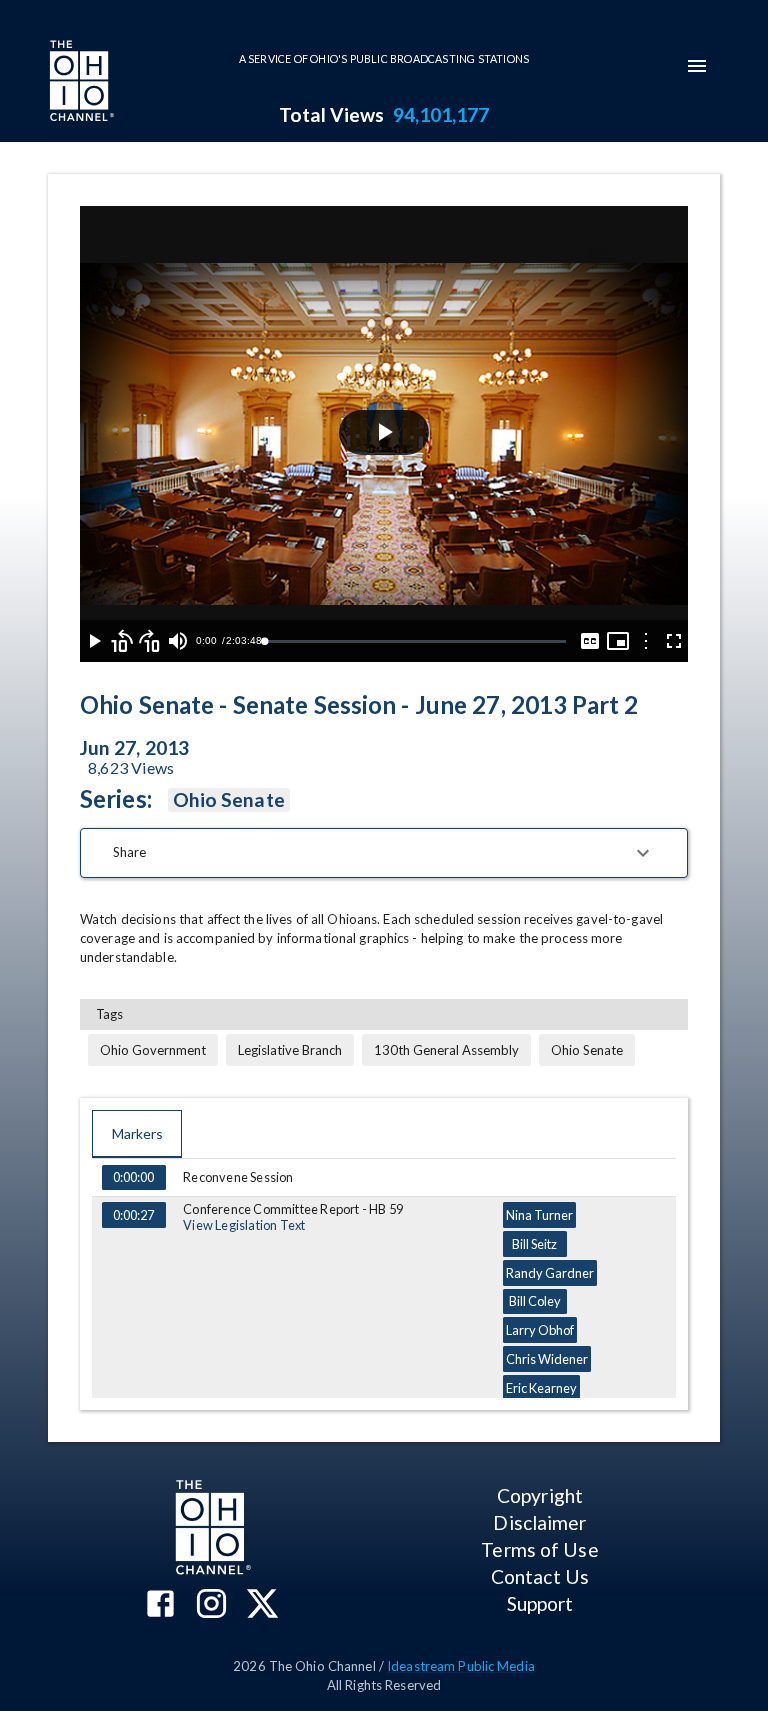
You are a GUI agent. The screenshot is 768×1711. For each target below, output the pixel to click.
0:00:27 (133, 1215)
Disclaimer (539, 1522)
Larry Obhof (540, 1330)
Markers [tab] (137, 1133)
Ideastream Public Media (461, 1666)
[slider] (415, 641)
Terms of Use (539, 1549)
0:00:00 (133, 1177)
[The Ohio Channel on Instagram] (211, 1605)
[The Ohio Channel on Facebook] (160, 1605)
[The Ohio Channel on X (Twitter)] (262, 1605)
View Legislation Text (244, 1225)
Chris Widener (547, 1359)
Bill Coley (535, 1301)
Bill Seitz (534, 1244)
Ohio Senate (229, 799)
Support (540, 1603)
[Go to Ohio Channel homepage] (80, 83)
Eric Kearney (541, 1388)
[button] (384, 853)
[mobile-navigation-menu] (697, 66)
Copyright (540, 1495)
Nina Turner (539, 1215)
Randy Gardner (550, 1273)
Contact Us (540, 1576)
